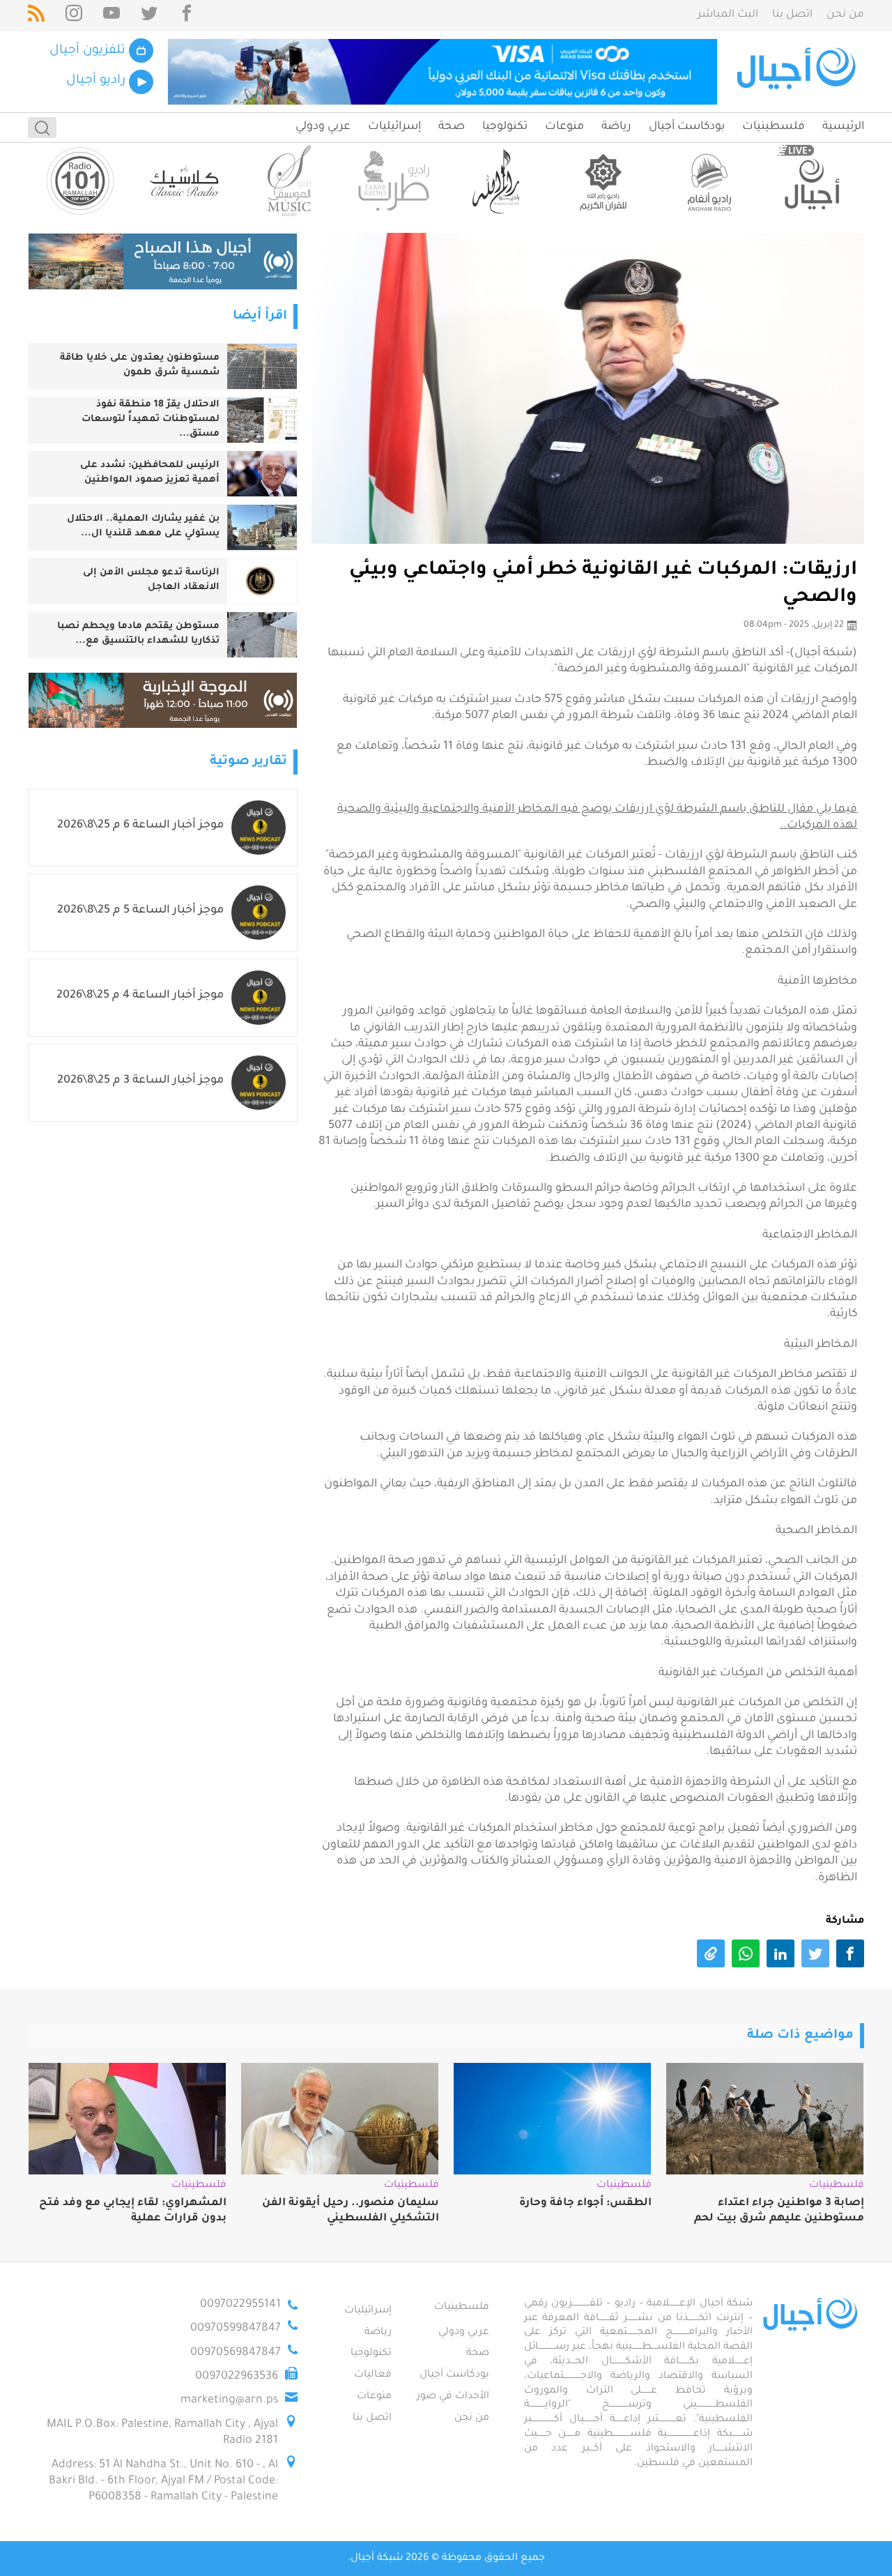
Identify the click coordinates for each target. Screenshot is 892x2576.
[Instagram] (74, 16)
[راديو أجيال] (812, 181)
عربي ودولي (323, 127)
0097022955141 (240, 2305)
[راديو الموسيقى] (289, 181)
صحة (452, 127)
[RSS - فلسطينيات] (36, 16)
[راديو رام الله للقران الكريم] (603, 181)
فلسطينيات (774, 127)
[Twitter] (149, 16)
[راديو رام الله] (498, 181)
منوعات (564, 127)
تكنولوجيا (505, 127)
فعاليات (373, 2375)
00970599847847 (236, 2329)
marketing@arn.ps (229, 2400)
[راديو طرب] (394, 181)
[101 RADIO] (80, 181)
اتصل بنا (792, 15)
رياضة (616, 127)
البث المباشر (728, 15)
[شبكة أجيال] (798, 72)
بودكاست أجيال (687, 127)
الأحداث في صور (453, 2397)
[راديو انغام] (707, 181)
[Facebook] (187, 16)
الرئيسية (843, 127)
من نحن (845, 15)
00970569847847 (236, 2353)
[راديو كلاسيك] (185, 181)
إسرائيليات (394, 127)
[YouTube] (111, 16)
